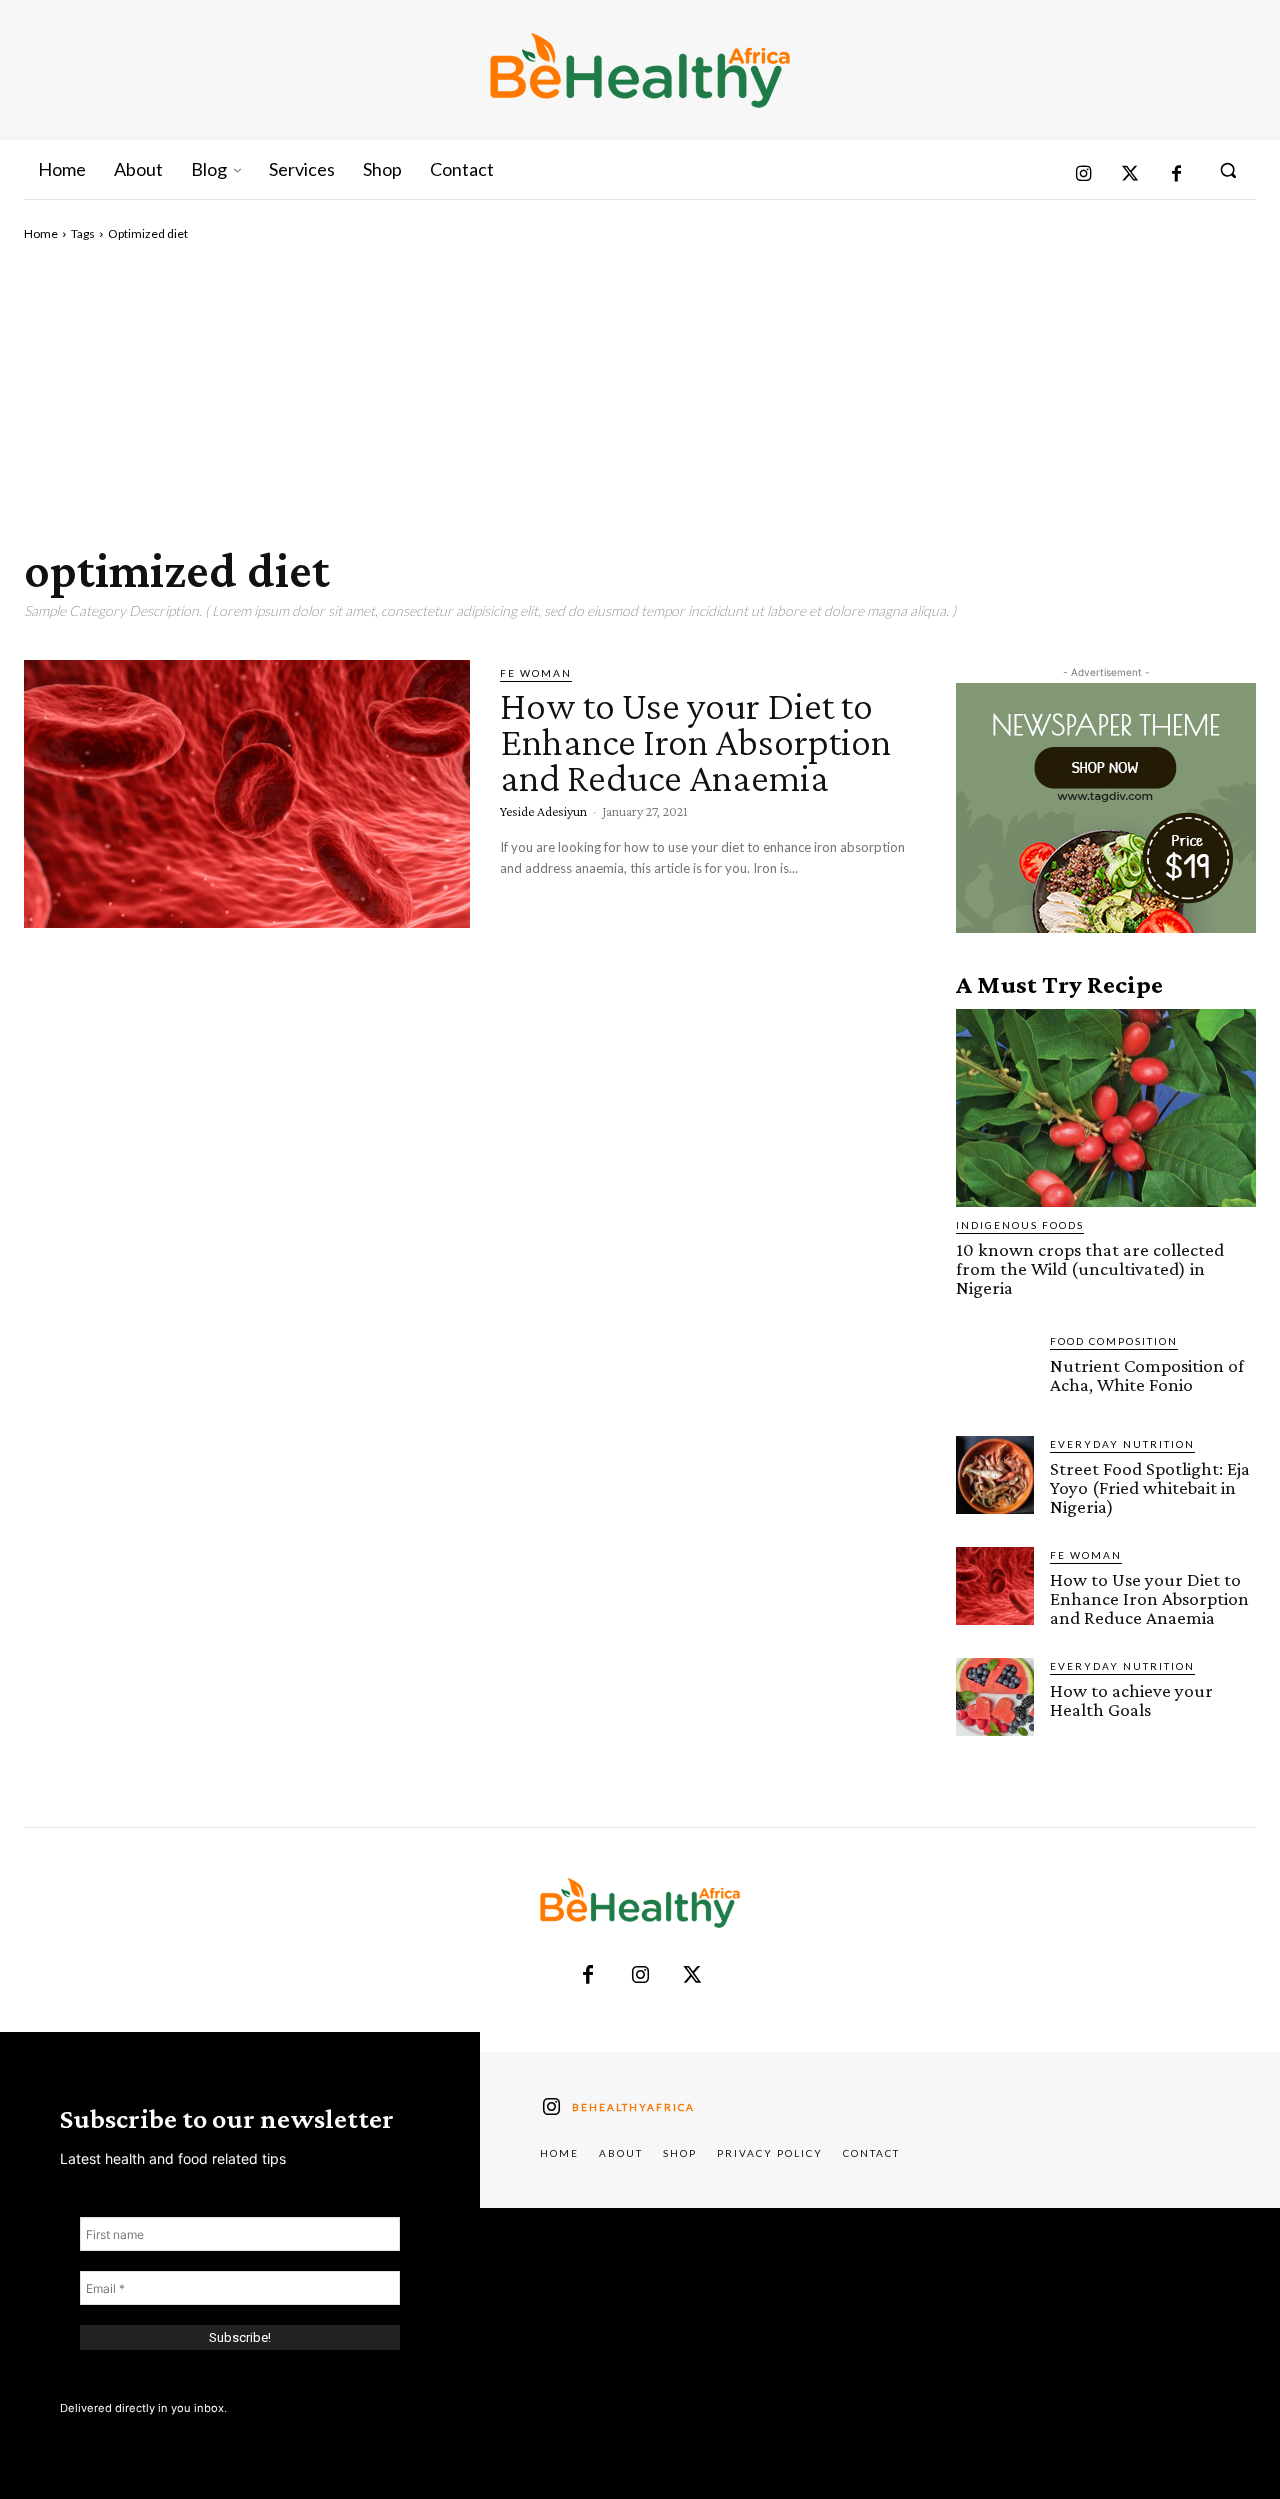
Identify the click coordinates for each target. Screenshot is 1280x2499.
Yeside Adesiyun (543, 811)
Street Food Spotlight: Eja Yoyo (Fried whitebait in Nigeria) (1150, 1487)
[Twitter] (1130, 175)
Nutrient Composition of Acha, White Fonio (1147, 1375)
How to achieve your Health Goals (1131, 1700)
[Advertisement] (640, 393)
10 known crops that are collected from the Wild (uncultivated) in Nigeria (1090, 1268)
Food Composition (1114, 1341)
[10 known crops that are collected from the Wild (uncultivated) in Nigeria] (1106, 1108)
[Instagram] (1083, 175)
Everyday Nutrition (1122, 1444)
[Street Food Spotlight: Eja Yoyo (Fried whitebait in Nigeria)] (995, 1475)
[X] (692, 1976)
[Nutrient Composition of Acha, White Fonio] (995, 1372)
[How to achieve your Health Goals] (995, 1697)
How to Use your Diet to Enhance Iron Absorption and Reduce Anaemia (695, 741)
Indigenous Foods (1020, 1225)
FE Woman (536, 673)
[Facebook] (1176, 175)
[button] (1228, 170)
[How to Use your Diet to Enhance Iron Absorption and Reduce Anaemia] (247, 794)
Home (41, 233)
